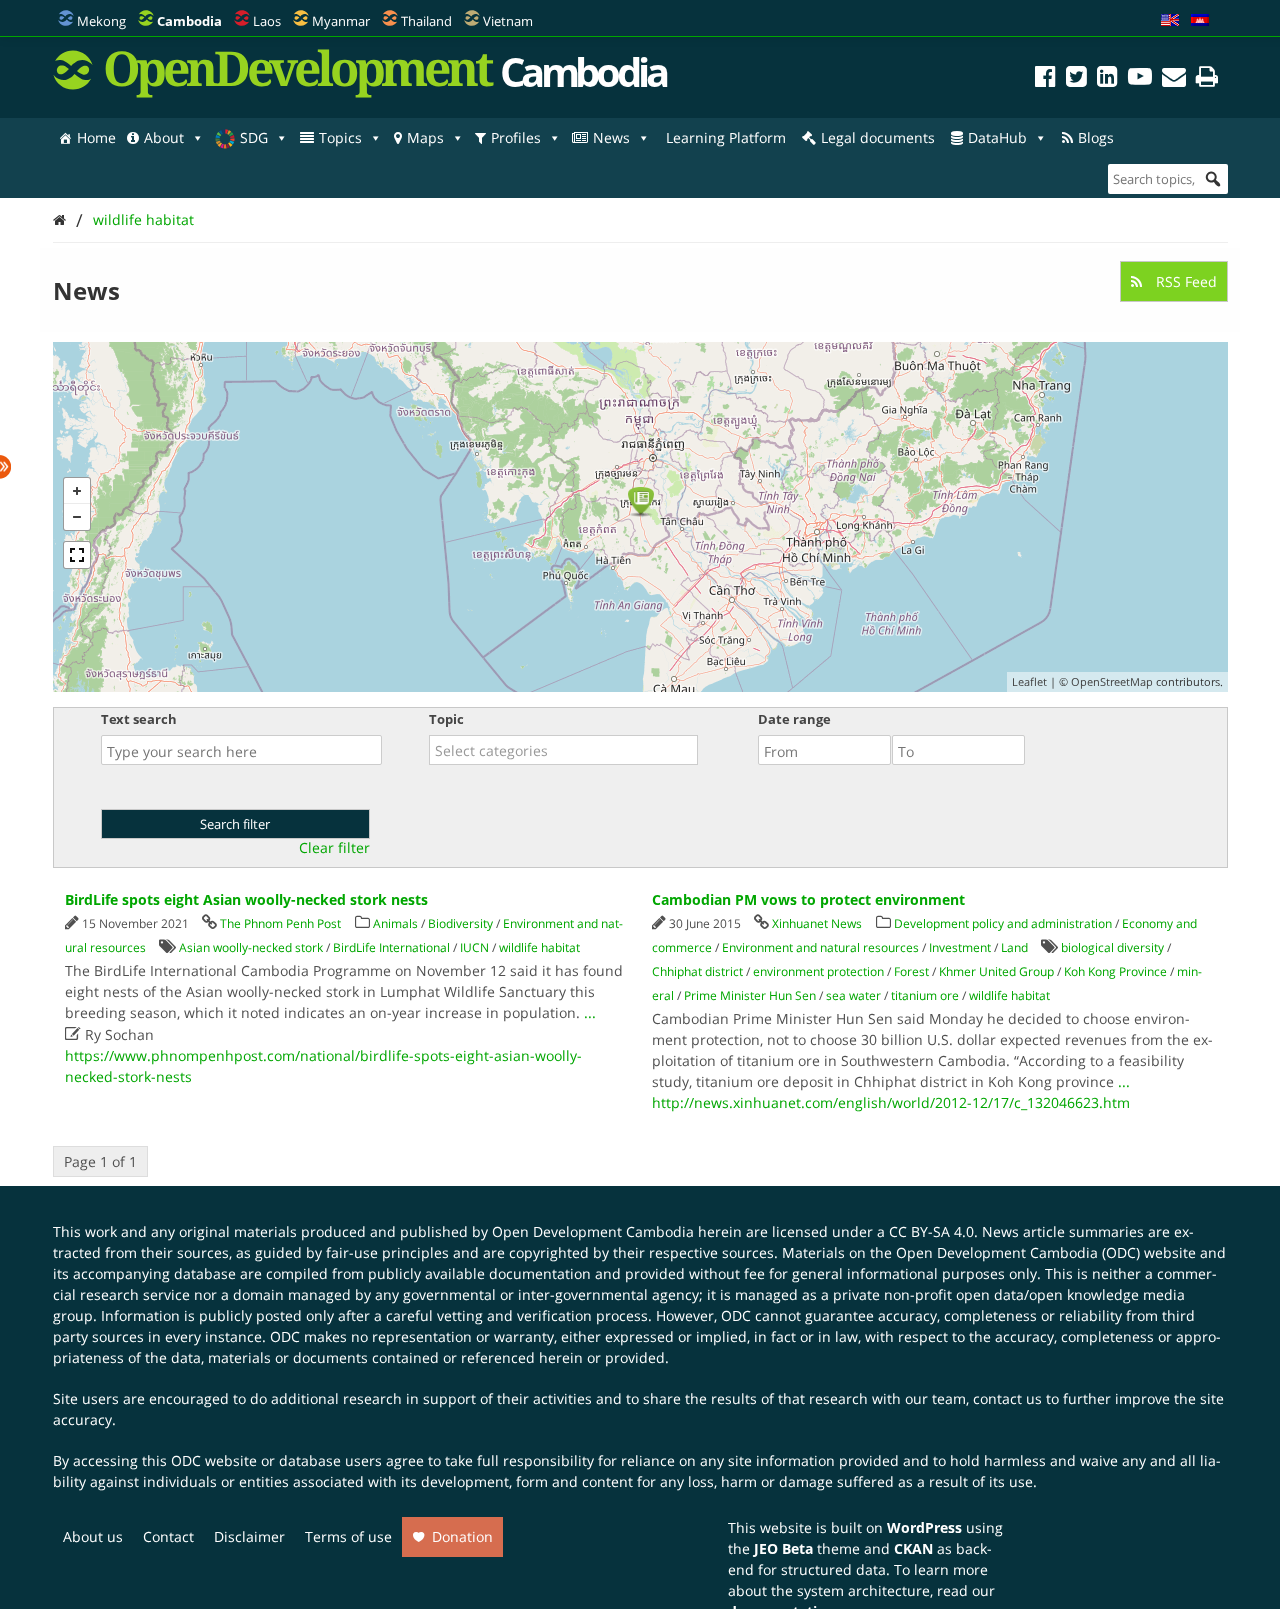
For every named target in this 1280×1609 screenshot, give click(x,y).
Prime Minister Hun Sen (750, 995)
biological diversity (1112, 947)
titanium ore (925, 995)
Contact (168, 1536)
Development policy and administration (1003, 923)
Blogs (1096, 137)
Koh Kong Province (1115, 971)
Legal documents (878, 137)
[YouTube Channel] (1140, 79)
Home (96, 137)
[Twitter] (1076, 79)
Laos (267, 21)
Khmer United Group (996, 971)
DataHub (997, 137)
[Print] (1207, 79)
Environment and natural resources (820, 947)
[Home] (59, 219)
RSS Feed (1184, 281)
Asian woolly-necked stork (251, 947)
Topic (446, 719)
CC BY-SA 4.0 (931, 1231)
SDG (254, 137)
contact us (1007, 1398)
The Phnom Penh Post (280, 923)
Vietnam (508, 21)
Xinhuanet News (817, 923)
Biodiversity (460, 923)
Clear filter (334, 848)
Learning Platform (726, 137)
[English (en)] (1170, 21)
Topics (340, 137)
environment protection (818, 971)
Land (1014, 947)
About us (93, 1536)
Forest (911, 971)
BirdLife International (391, 947)
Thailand (426, 21)
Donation (462, 1536)
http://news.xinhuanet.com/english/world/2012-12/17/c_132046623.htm (891, 1102)
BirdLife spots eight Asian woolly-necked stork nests (246, 899)
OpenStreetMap (1112, 681)
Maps (425, 137)
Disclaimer (249, 1536)
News (611, 137)
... (590, 1012)
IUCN (474, 947)
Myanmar (341, 21)
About (164, 137)
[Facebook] (1045, 79)
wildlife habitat (143, 219)
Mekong (101, 21)
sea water (853, 995)
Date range (794, 719)
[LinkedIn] (1107, 79)
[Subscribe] (1174, 79)
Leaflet (1029, 681)
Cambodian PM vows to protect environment (808, 899)
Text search (139, 719)
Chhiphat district (697, 971)
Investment (960, 947)
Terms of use (348, 1536)
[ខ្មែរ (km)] (1200, 21)
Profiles (516, 137)
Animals (395, 923)
